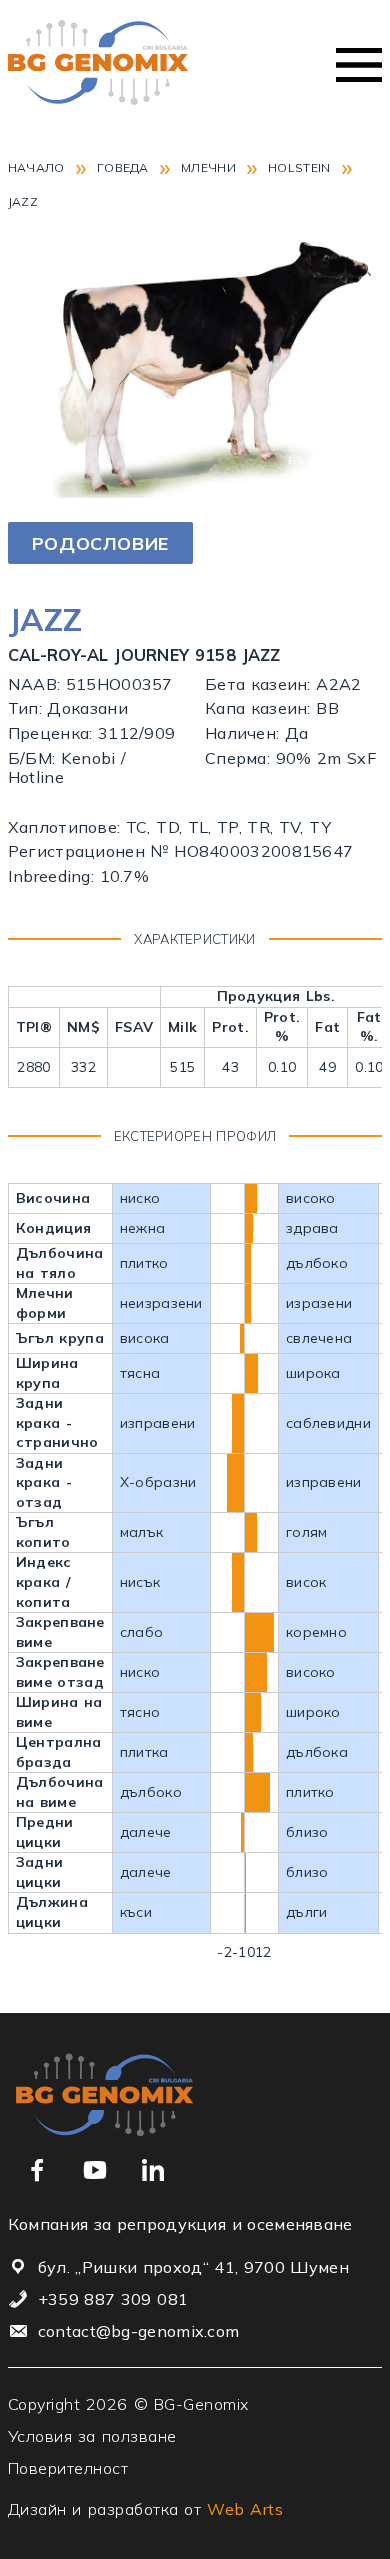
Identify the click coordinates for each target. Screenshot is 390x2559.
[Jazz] (195, 492)
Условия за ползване (92, 2436)
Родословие (100, 543)
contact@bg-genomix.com (139, 2331)
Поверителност (68, 2468)
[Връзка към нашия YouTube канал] (95, 2170)
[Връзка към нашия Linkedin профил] (153, 2170)
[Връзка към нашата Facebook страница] (37, 2170)
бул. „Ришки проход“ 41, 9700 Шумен (193, 2267)
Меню (359, 65)
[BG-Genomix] (98, 64)
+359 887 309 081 (113, 2299)
